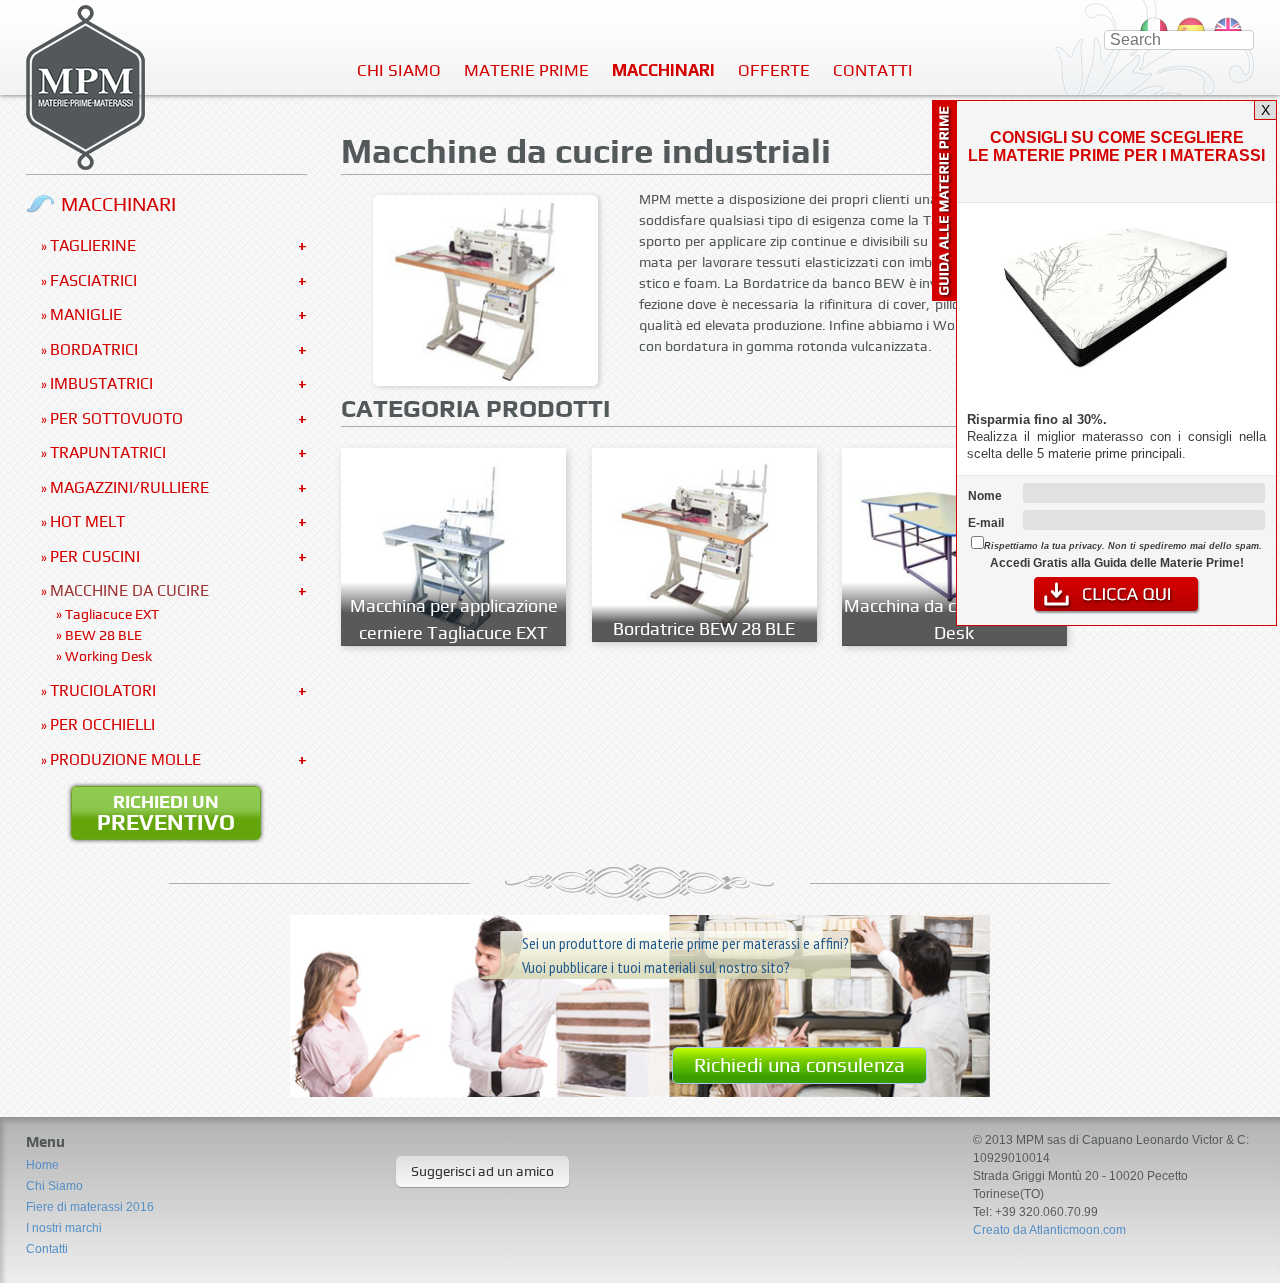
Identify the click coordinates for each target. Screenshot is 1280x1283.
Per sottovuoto (116, 418)
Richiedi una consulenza (799, 1065)
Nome (985, 496)
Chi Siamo (399, 70)
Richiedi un (166, 813)
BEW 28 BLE (103, 635)
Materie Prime (526, 70)
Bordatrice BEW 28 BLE (704, 628)
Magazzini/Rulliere (129, 487)
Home (42, 1165)
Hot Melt (87, 521)
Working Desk (108, 656)
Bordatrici (94, 349)
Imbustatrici (101, 383)
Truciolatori (103, 690)
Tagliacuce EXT (112, 614)
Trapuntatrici (108, 452)
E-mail (986, 523)
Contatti (873, 70)
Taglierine (93, 245)
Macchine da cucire (129, 590)
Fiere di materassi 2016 (90, 1207)
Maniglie (86, 314)
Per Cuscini (95, 556)
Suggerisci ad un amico (482, 1171)
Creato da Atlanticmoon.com (1049, 1230)
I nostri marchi (64, 1228)
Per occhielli (102, 724)
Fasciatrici (93, 280)
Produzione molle (125, 759)
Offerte (774, 70)
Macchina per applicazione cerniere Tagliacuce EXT (454, 619)
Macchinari (663, 70)
